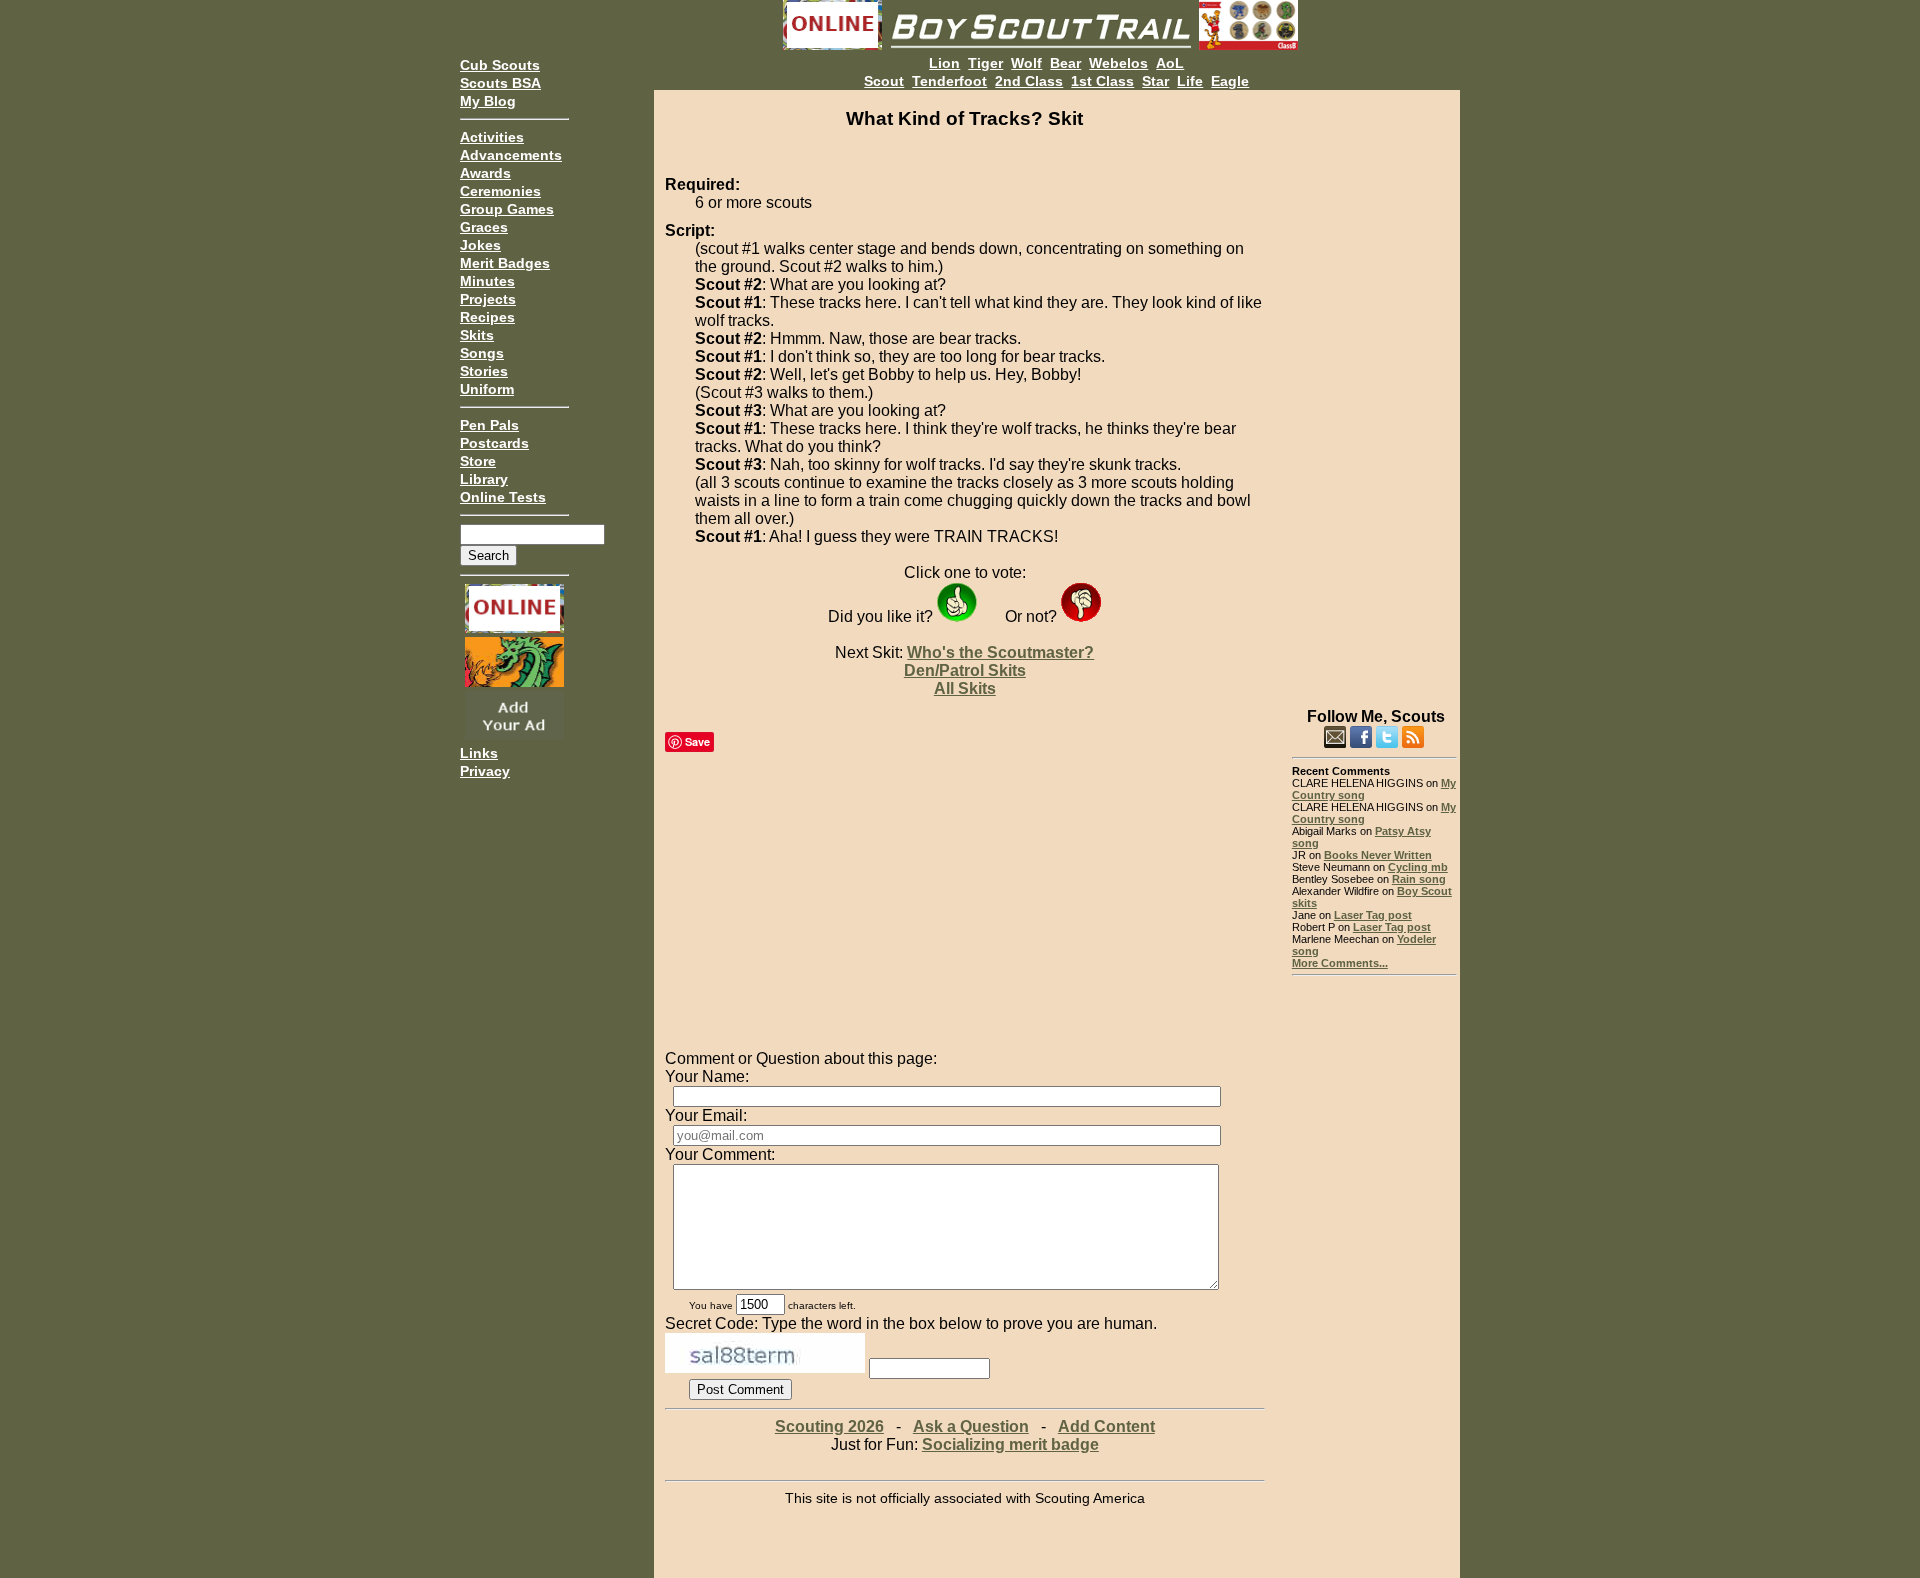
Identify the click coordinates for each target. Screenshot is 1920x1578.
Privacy (485, 771)
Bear (1065, 63)
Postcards (494, 443)
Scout (884, 81)
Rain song (1419, 879)
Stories (484, 371)
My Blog (488, 101)
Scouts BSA (500, 83)
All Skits (965, 688)
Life (1190, 81)
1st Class (1102, 81)
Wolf (1026, 63)
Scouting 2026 (829, 1426)
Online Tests (503, 497)
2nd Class (1029, 81)
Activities (492, 137)
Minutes (487, 281)
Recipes (487, 317)
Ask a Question (971, 1426)
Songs (482, 353)
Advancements (511, 155)
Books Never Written (1378, 855)
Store (478, 461)
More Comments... (1340, 963)
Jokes (480, 245)
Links (479, 753)
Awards (485, 173)
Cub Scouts (500, 65)
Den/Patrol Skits (965, 670)
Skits (477, 335)
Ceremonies (500, 191)
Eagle (1230, 81)
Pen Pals (489, 425)
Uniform (487, 389)
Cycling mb (1418, 867)
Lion (944, 63)
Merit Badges (505, 263)
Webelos (1118, 63)
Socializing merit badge (1010, 1444)
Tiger (985, 63)
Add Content (1106, 1426)
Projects (488, 299)
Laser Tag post (1373, 915)
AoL (1170, 63)
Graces (484, 227)
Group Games (507, 209)
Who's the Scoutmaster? (1000, 652)
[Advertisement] (1374, 390)
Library (484, 479)
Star (1155, 81)
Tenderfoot (949, 81)
